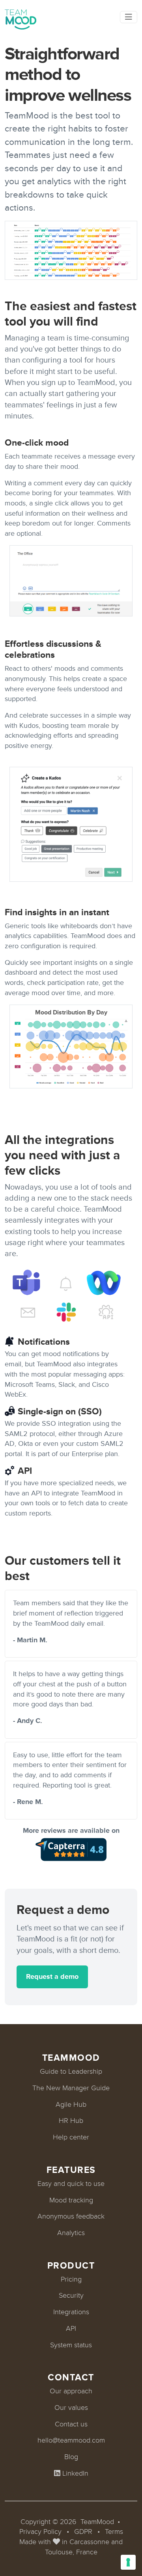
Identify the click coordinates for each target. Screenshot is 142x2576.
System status (71, 2345)
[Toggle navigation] (129, 17)
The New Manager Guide (71, 2088)
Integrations (71, 2312)
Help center (71, 2137)
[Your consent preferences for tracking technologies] (128, 2562)
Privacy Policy (40, 2532)
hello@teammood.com (71, 2440)
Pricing (71, 2279)
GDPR (83, 2532)
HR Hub (71, 2121)
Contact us (71, 2424)
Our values (71, 2408)
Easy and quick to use (71, 2184)
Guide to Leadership (71, 2071)
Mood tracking (71, 2200)
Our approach (71, 2391)
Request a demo (52, 1976)
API (71, 2328)
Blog (71, 2457)
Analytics (71, 2233)
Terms (114, 2532)
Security (71, 2295)
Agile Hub (71, 2104)
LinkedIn (74, 2473)
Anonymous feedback (71, 2216)
